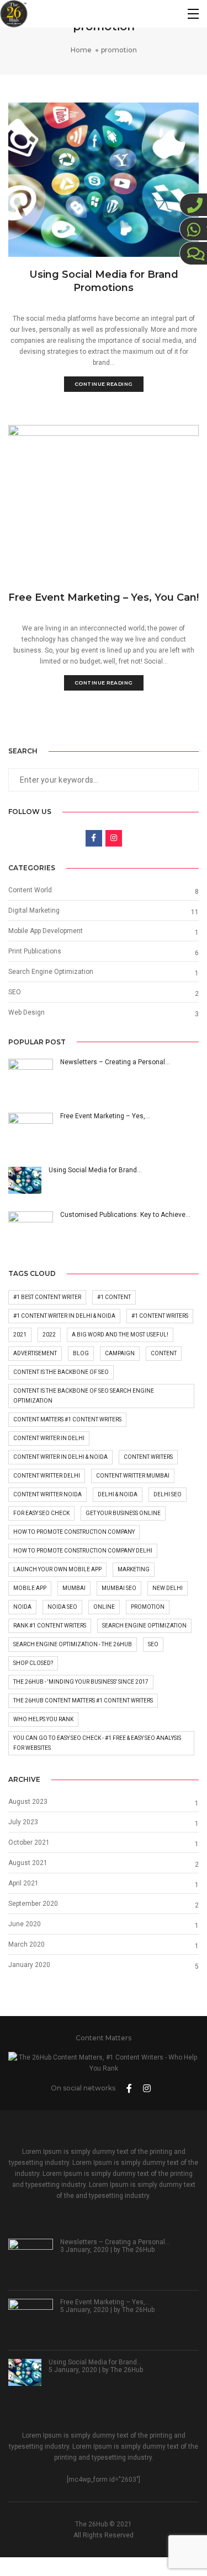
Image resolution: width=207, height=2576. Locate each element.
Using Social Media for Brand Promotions (104, 281)
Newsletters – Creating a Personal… (115, 2242)
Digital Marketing (34, 910)
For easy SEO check (41, 1513)
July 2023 (23, 1822)
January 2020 (29, 1965)
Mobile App (30, 1588)
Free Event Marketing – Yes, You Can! (104, 597)
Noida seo (62, 1607)
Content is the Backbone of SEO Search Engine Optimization (84, 1396)
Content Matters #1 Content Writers (67, 1419)
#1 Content (114, 1297)
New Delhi (168, 1588)
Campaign (120, 1353)
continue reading (104, 384)
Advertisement (35, 1353)
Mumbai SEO (119, 1588)
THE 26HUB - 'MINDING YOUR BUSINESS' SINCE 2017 (81, 1682)
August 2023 (28, 1802)
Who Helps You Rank (43, 1719)
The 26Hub (138, 2250)
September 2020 (33, 1904)
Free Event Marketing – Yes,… (105, 2302)
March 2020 (26, 1944)
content (164, 1353)
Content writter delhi (47, 1476)
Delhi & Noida (118, 1494)
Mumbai (74, 1588)
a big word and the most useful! (120, 1335)
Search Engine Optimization (51, 972)
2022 (49, 1335)
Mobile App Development (46, 931)
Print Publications (35, 951)
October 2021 (29, 1842)
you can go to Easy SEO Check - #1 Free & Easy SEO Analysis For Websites (97, 1743)
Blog (81, 1353)
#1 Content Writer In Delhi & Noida (64, 1316)
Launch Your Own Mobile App (57, 1569)
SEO (15, 992)
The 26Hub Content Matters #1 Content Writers (83, 1701)
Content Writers (148, 1457)
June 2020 (25, 1924)
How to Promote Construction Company (74, 1532)
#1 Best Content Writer (47, 1297)
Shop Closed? (33, 1663)
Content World (30, 890)
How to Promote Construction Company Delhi (83, 1551)
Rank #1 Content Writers (50, 1626)
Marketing (134, 1569)
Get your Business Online (123, 1513)
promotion (148, 1607)
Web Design (26, 1012)
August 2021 (28, 1863)
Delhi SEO (168, 1494)
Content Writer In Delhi (49, 1438)
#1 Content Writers (160, 1316)
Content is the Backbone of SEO (61, 1372)
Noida (22, 1607)
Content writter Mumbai (133, 1476)
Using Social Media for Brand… (95, 2362)
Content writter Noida (47, 1494)
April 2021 (23, 1883)
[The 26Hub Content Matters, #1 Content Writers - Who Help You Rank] (14, 14)
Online (104, 1607)
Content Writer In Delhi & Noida (60, 1457)
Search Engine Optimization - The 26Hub (73, 1644)
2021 (20, 1335)
